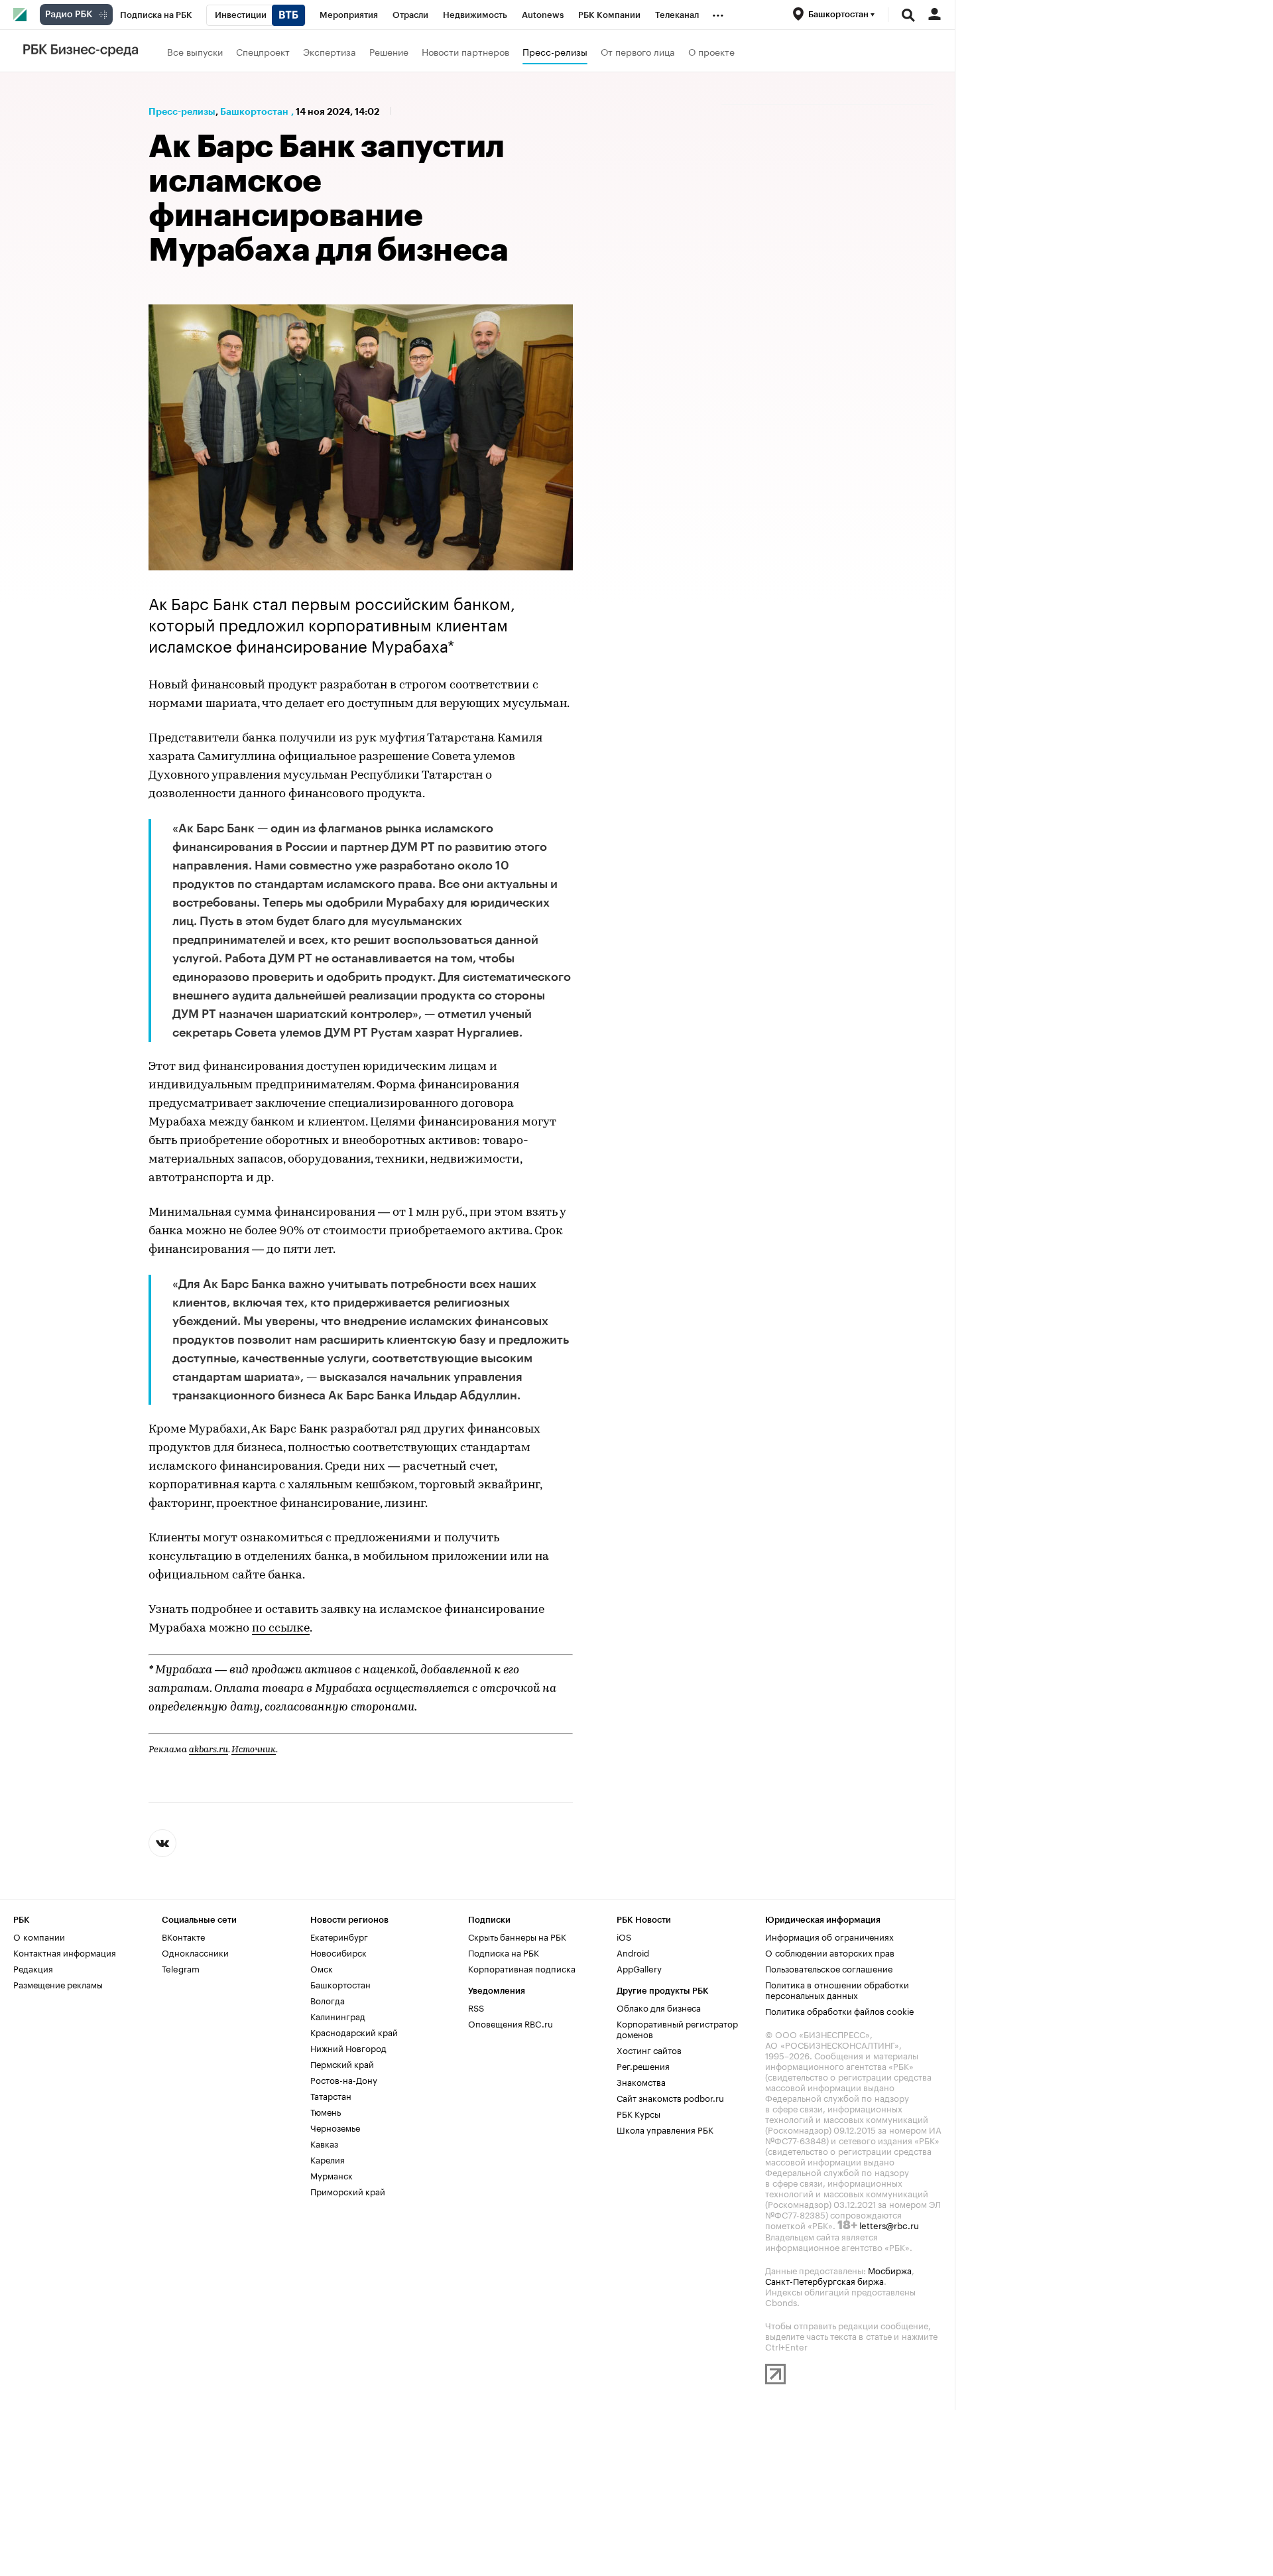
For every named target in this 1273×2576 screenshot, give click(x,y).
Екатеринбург (339, 1936)
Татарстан (331, 2095)
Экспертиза (330, 51)
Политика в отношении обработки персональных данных (837, 1989)
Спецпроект (263, 51)
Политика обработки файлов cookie (840, 2010)
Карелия (328, 2159)
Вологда (328, 2000)
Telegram (181, 1968)
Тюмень (326, 2111)
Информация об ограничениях (829, 1936)
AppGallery (639, 1968)
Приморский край (348, 2191)
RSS (476, 2007)
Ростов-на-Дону (344, 2079)
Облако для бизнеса (659, 2007)
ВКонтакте (183, 1936)
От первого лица (638, 51)
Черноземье (335, 2127)
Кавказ (324, 2143)
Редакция (33, 1968)
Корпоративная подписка (522, 1968)
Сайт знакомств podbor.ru (670, 2097)
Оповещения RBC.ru (511, 2023)
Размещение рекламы (58, 1984)
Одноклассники (195, 1952)
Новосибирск (338, 1952)
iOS (624, 1936)
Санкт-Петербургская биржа (824, 2280)
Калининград (338, 2016)
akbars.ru (209, 1750)
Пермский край (342, 2063)
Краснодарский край (354, 2031)
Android (633, 1952)
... (718, 13)
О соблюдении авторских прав (830, 1952)
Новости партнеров (465, 51)
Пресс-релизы (555, 51)
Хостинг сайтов (649, 2049)
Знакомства (641, 2081)
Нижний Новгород (348, 2047)
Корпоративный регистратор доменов (677, 2028)
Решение (389, 51)
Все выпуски (195, 51)
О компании (39, 1936)
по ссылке (281, 1629)
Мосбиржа (890, 2270)
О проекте (711, 51)
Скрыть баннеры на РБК (517, 1936)
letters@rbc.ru (889, 2224)
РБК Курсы (638, 2113)
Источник (254, 1750)
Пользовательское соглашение (829, 1968)
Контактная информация (65, 1952)
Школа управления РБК (665, 2129)
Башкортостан (254, 111)
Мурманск (332, 2175)
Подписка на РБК (504, 1952)
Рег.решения (643, 2065)
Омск (322, 1968)
